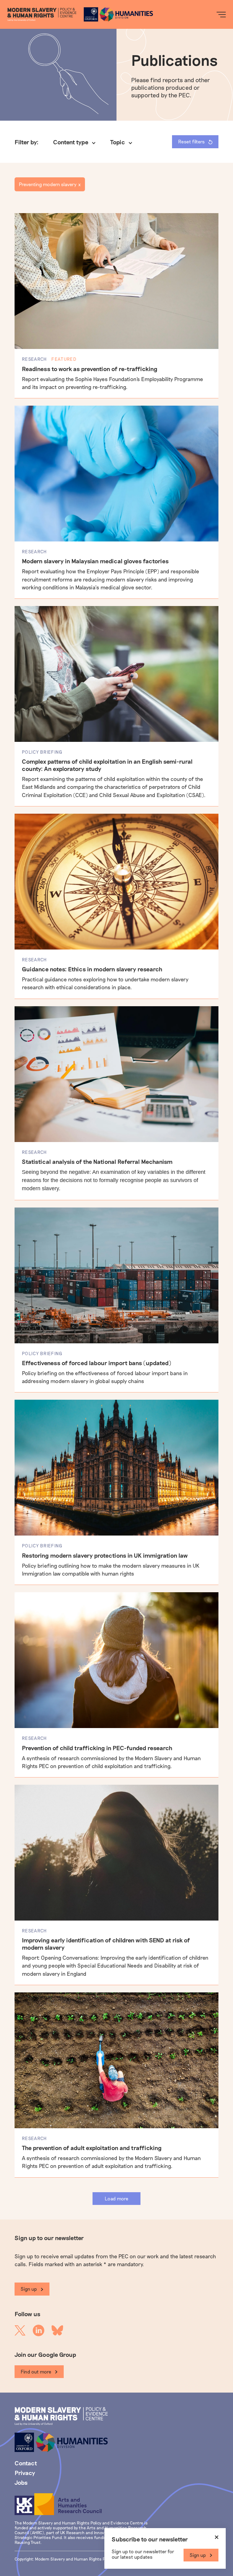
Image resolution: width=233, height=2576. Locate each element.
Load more (116, 2198)
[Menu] (221, 15)
